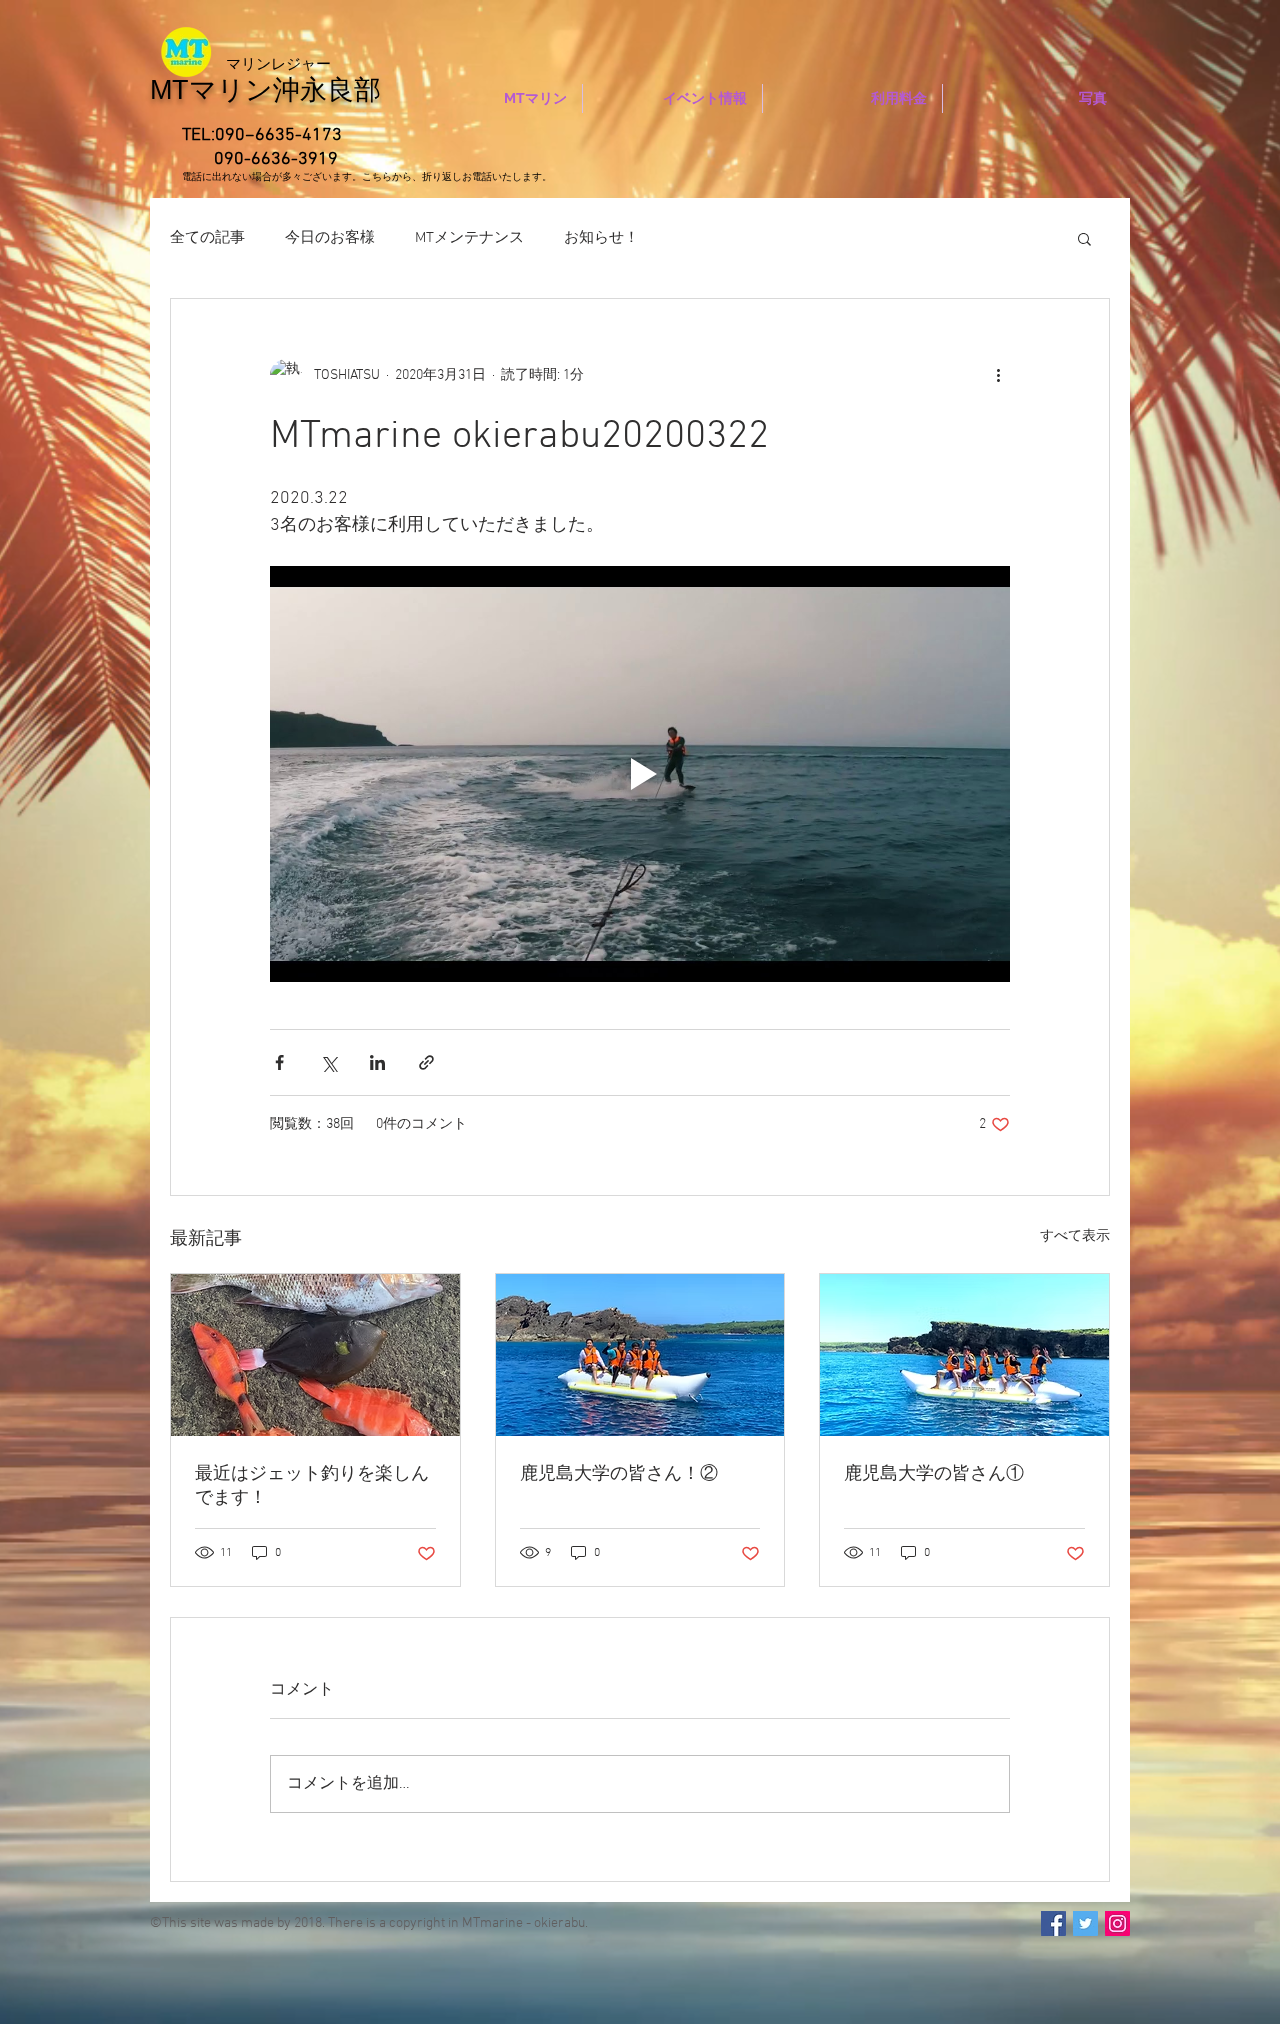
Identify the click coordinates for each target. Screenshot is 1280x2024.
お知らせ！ (601, 238)
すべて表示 (1075, 1236)
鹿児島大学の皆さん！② (619, 1474)
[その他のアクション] (998, 375)
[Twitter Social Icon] (1085, 1923)
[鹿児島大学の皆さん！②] (640, 1355)
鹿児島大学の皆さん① (934, 1474)
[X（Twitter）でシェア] (328, 1062)
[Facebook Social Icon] (1053, 1923)
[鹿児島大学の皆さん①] (964, 1355)
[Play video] (640, 774)
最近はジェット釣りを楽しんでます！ (312, 1486)
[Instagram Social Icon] (1117, 1923)
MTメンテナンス (469, 238)
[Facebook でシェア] (279, 1062)
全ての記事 (207, 238)
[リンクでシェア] (426, 1062)
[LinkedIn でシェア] (377, 1062)
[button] (1084, 238)
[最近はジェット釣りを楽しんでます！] (315, 1355)
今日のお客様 (330, 238)
